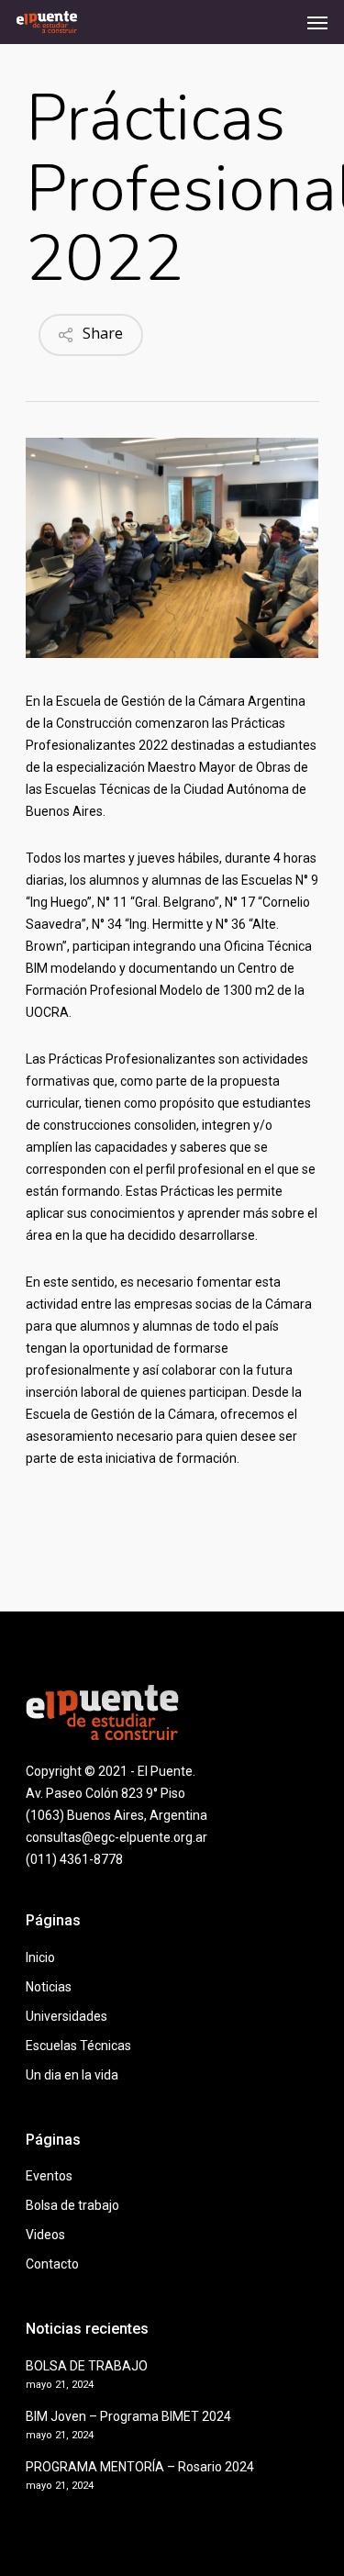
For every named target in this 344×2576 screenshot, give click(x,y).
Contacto (52, 2264)
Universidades (67, 2016)
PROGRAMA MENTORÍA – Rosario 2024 (140, 2467)
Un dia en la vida (72, 2075)
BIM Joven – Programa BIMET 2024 (128, 2416)
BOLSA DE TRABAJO (87, 2366)
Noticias (49, 1987)
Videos (45, 2235)
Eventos (49, 2176)
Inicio (40, 1957)
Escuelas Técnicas (78, 2046)
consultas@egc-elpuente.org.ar (117, 1837)
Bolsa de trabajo (72, 2205)
